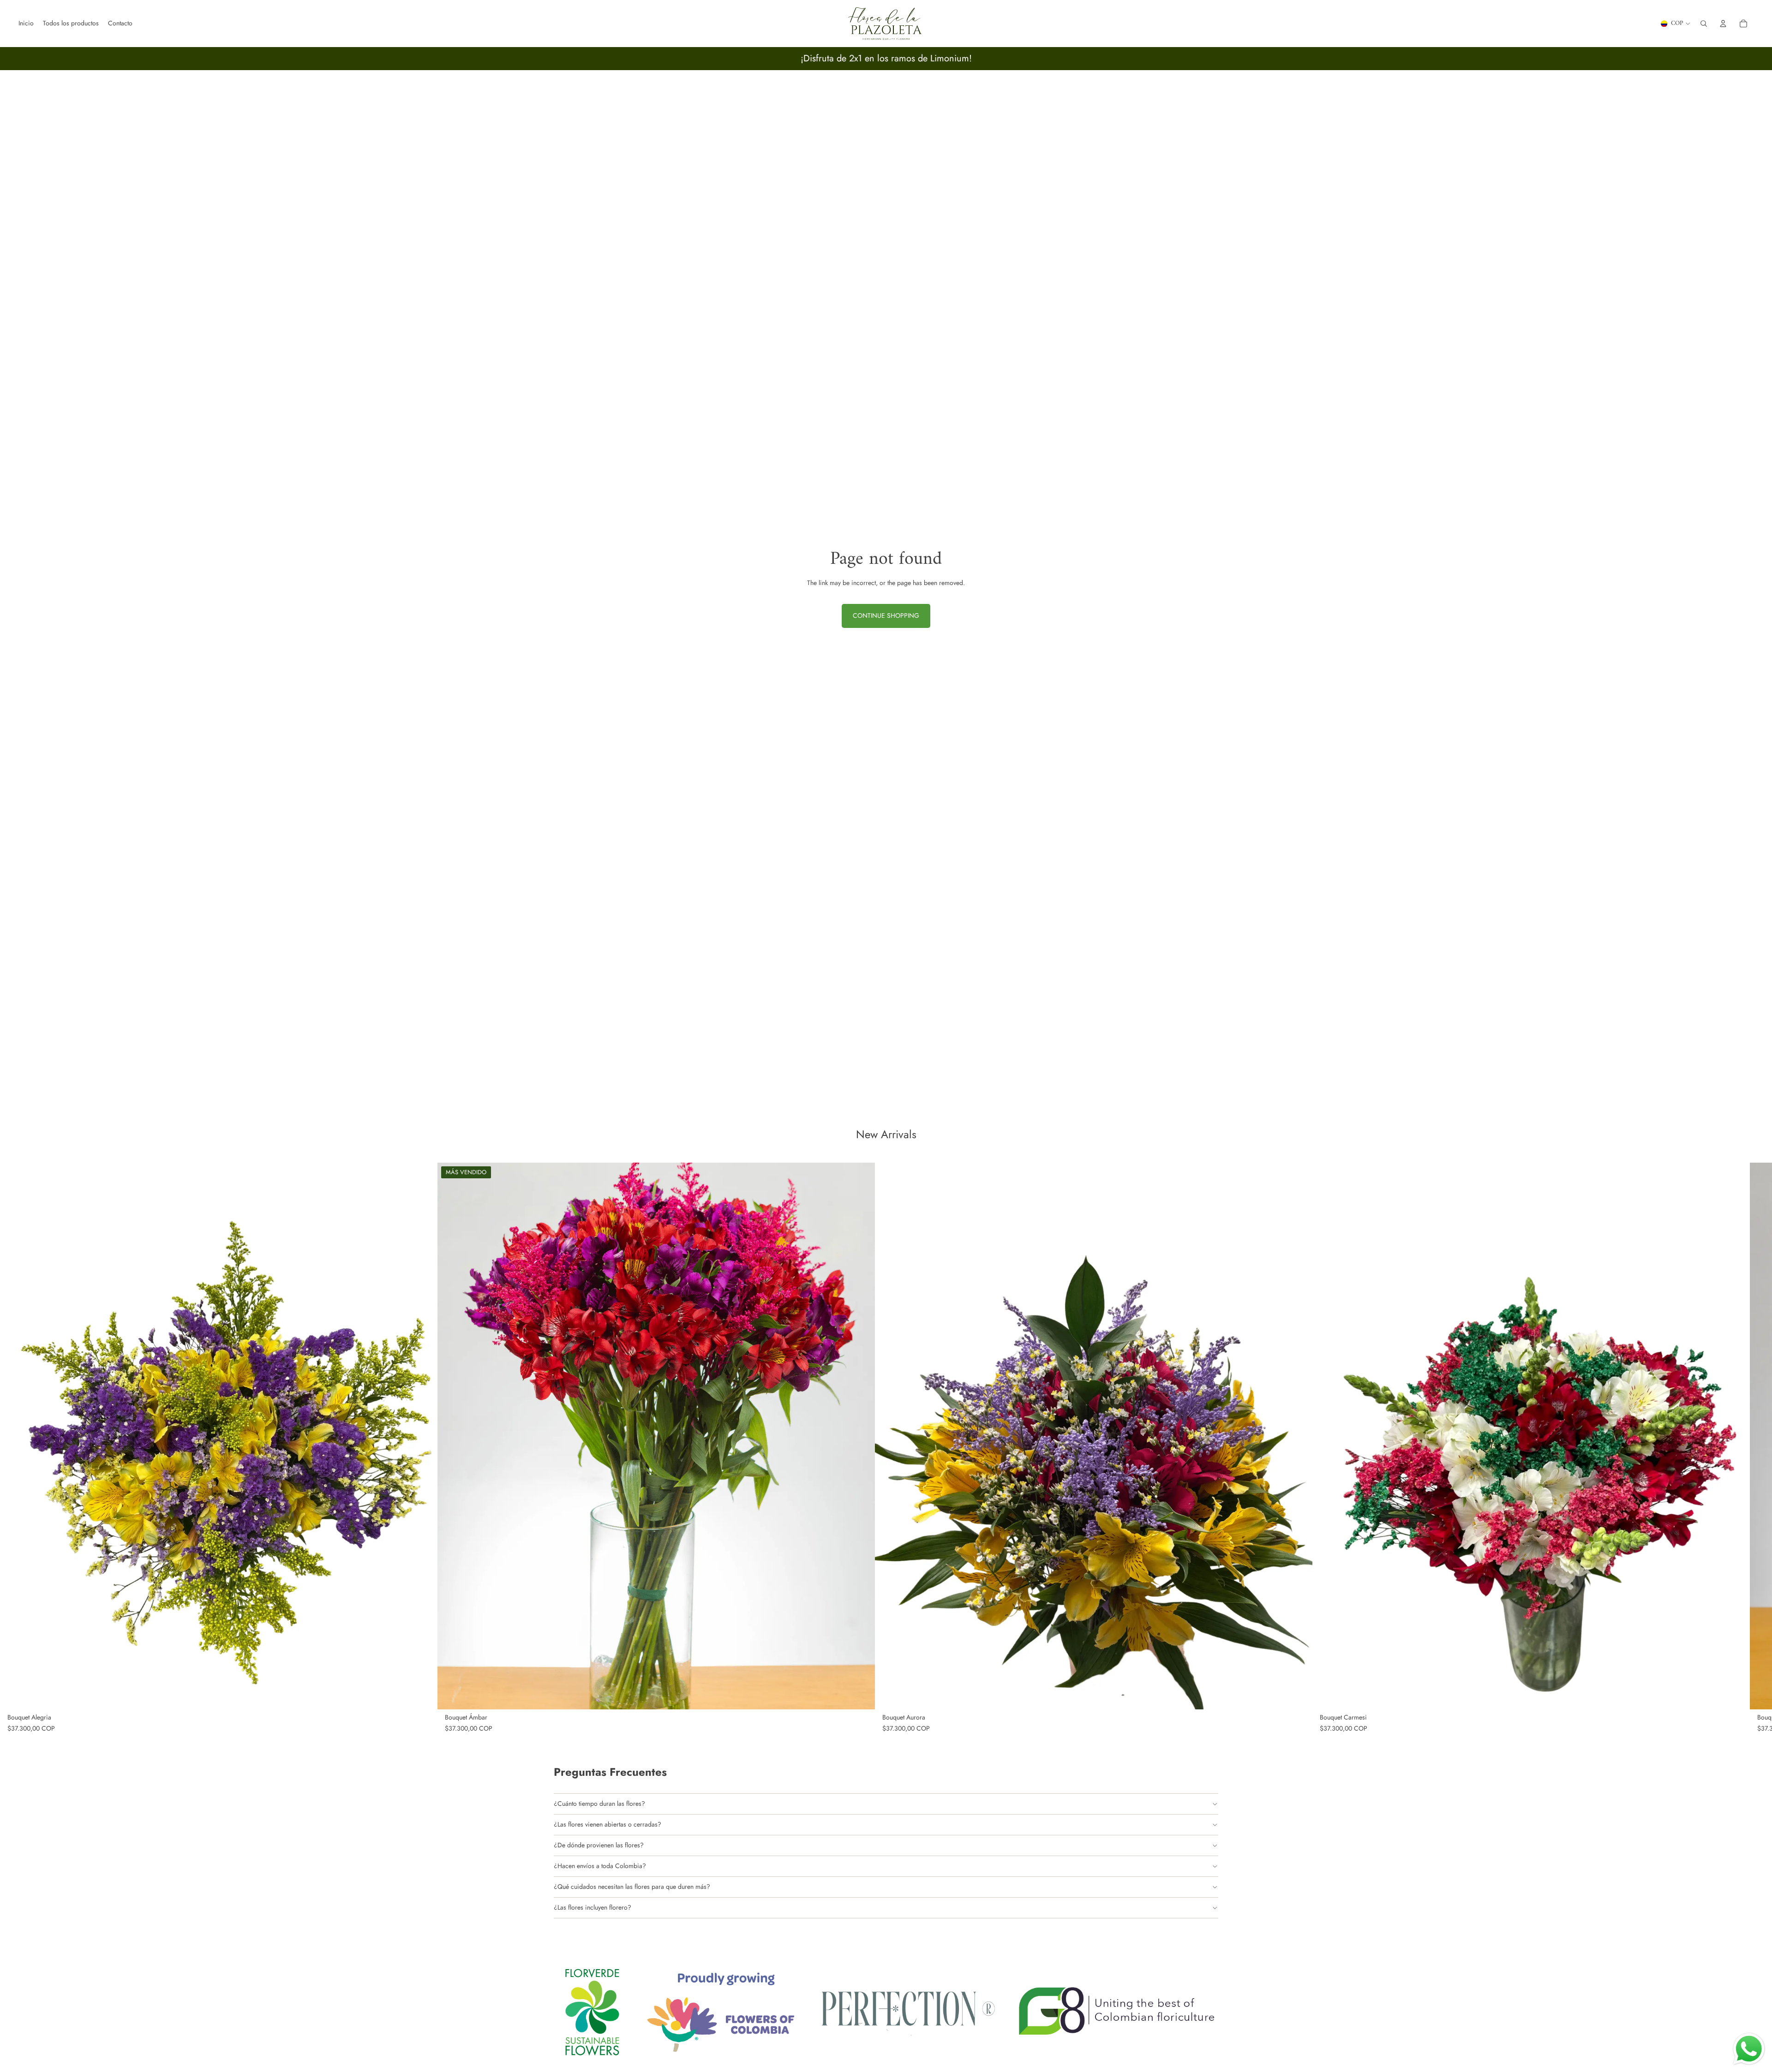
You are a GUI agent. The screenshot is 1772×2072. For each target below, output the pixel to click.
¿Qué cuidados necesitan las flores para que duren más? (632, 1887)
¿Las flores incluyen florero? (593, 1907)
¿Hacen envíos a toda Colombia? (600, 1866)
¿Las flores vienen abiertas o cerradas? (608, 1824)
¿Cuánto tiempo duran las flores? (599, 1803)
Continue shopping (886, 615)
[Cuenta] (1723, 24)
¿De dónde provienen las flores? (599, 1845)
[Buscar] (1704, 24)
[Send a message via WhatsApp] (1749, 2049)
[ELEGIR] (423, 1695)
